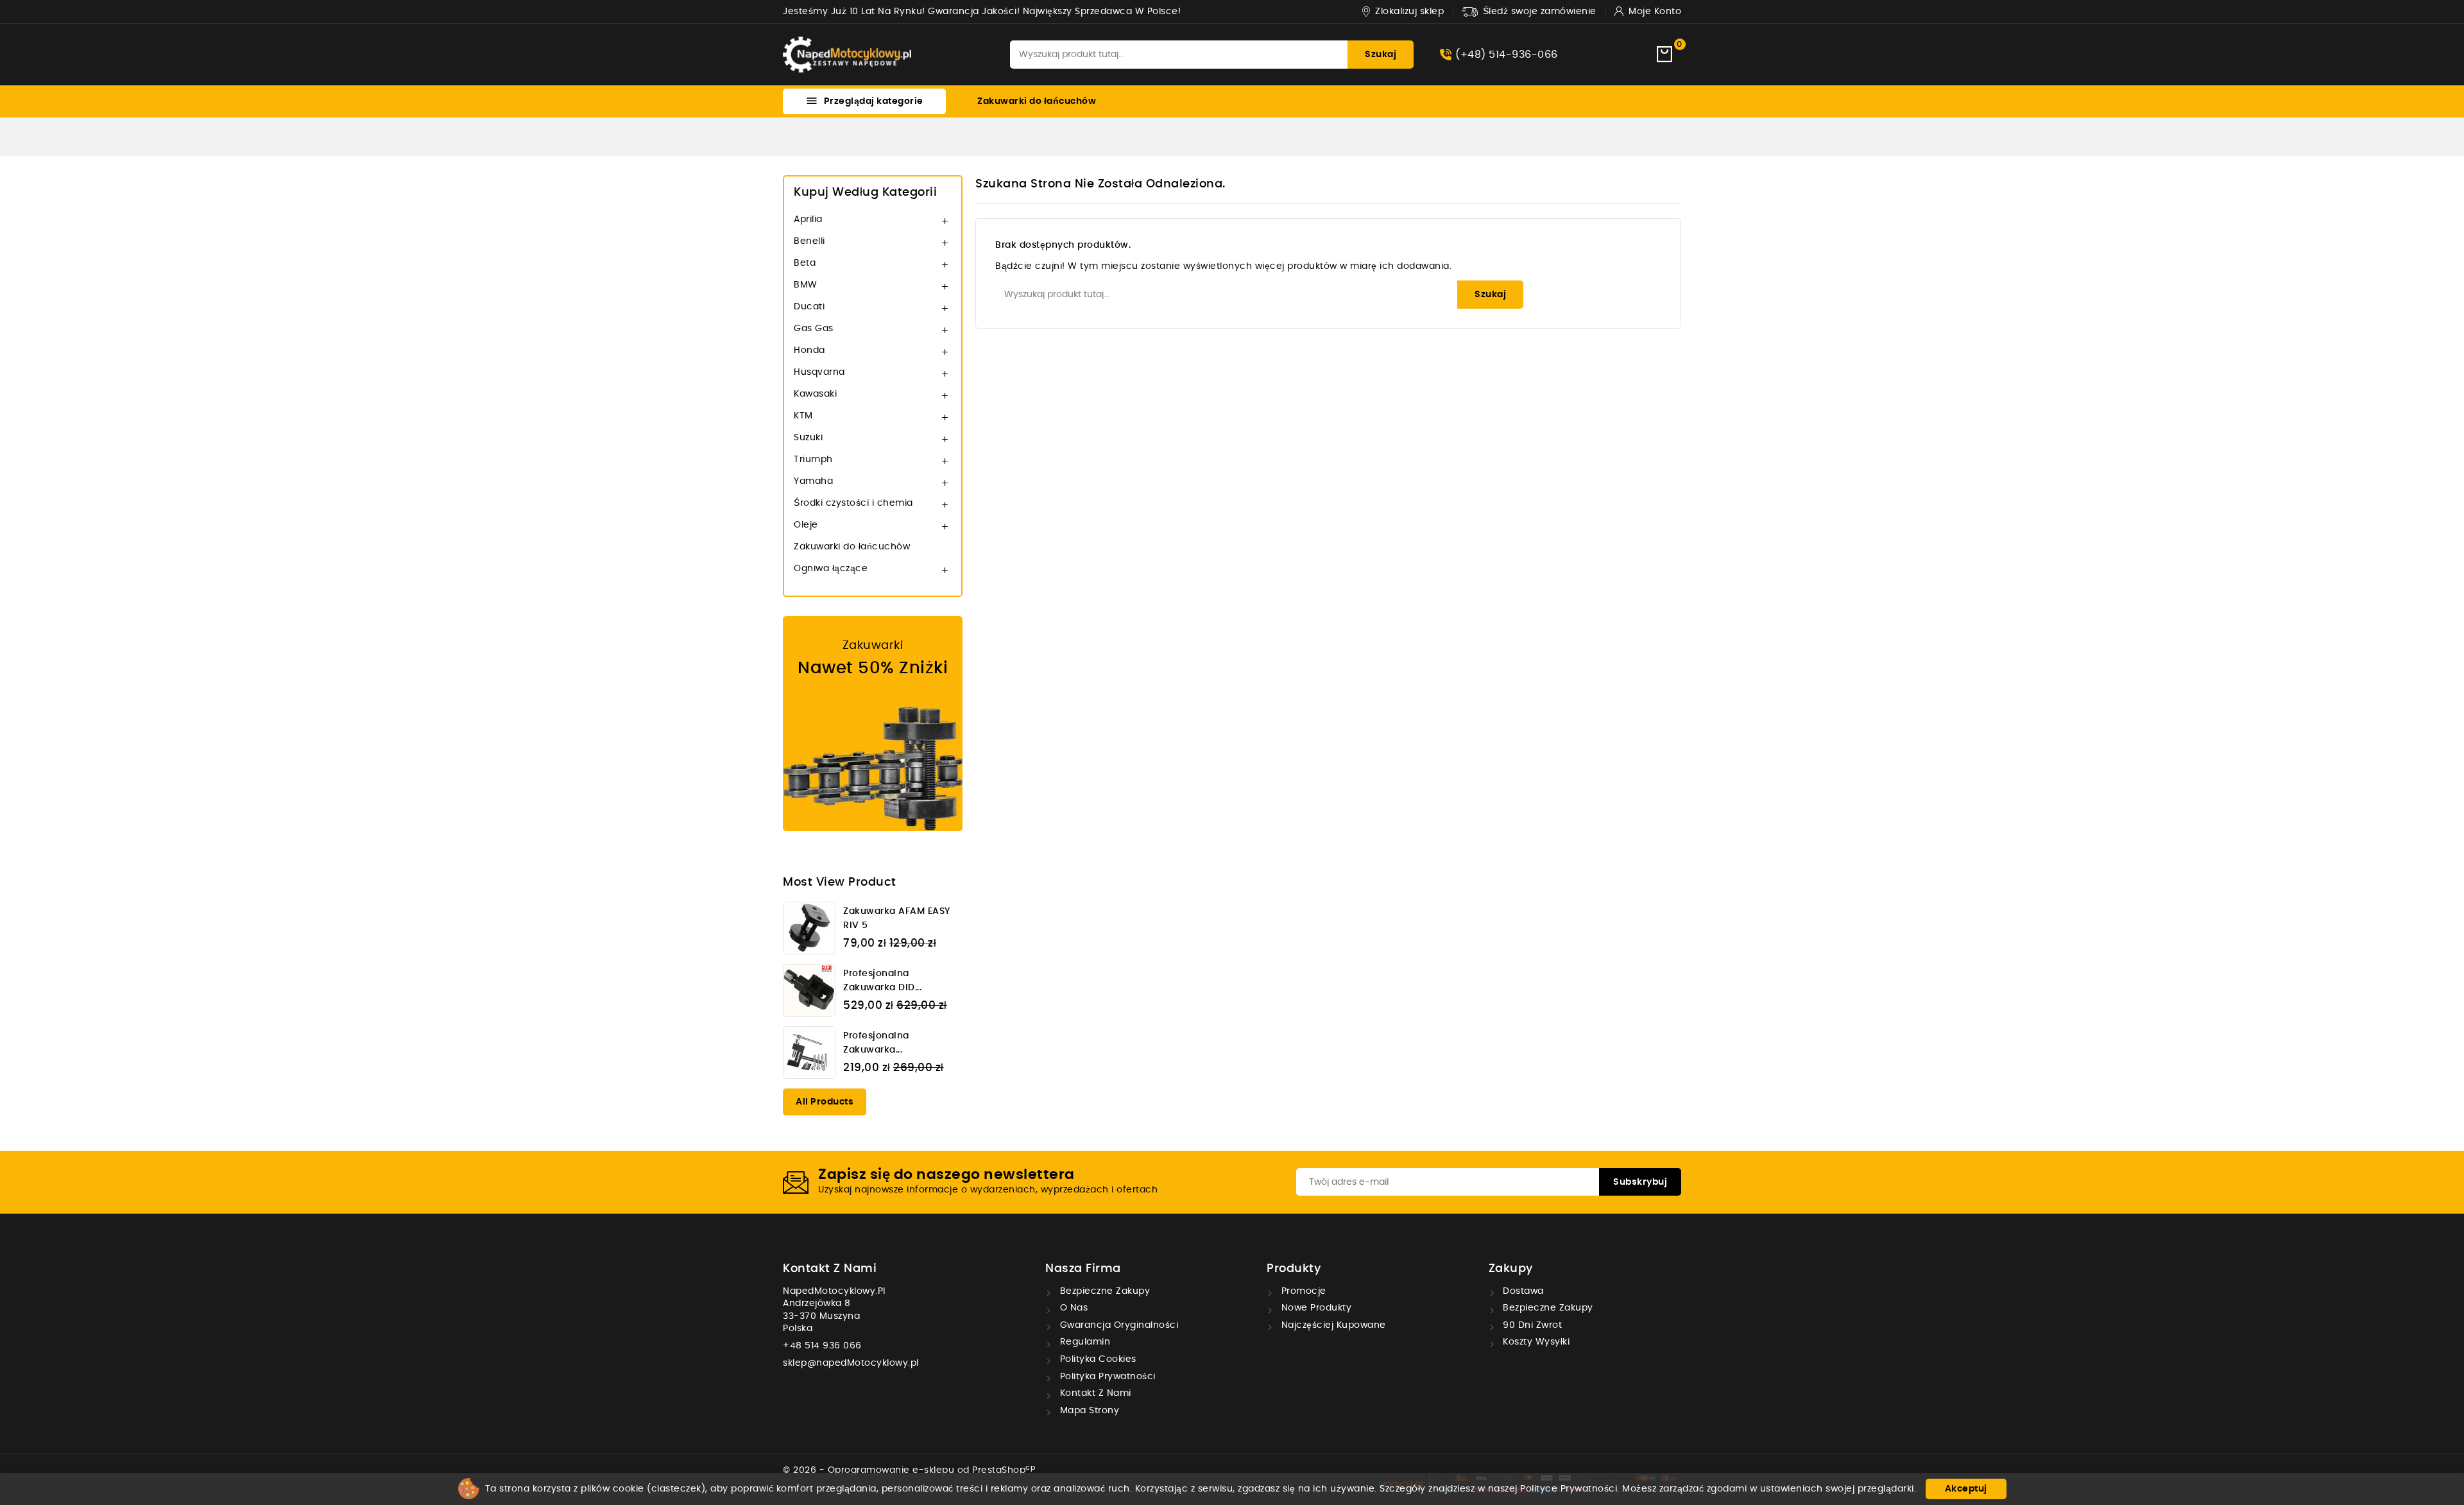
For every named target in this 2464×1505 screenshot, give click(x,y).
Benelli (809, 241)
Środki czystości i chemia (853, 503)
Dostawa (1522, 1291)
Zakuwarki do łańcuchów (1037, 101)
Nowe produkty (1315, 1308)
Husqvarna (819, 372)
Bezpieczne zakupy (1103, 1291)
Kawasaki (815, 394)
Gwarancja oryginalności (1117, 1325)
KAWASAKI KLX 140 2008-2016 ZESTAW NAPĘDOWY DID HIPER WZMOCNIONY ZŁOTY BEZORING (158, 1442)
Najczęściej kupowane (1332, 1325)
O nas (1072, 1308)
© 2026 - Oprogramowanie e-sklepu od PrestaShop (909, 1470)
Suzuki (808, 438)
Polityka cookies (1097, 1359)
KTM (803, 416)
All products (825, 1102)
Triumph (813, 460)
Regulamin (1083, 1342)
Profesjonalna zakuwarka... (876, 1043)
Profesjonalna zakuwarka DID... (882, 981)
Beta (805, 263)
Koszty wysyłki (1535, 1342)
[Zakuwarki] (873, 724)
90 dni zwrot (1531, 1325)
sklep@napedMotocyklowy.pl (851, 1363)
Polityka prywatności (1106, 1377)
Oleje (806, 525)
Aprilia (808, 219)
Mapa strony (1088, 1411)
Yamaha (813, 481)
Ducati (809, 307)
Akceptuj (1966, 1489)
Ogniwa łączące (831, 569)
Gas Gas (814, 329)
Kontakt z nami (830, 1269)
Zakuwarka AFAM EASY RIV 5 (897, 918)
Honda (809, 350)
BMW (806, 285)
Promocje (1302, 1291)
